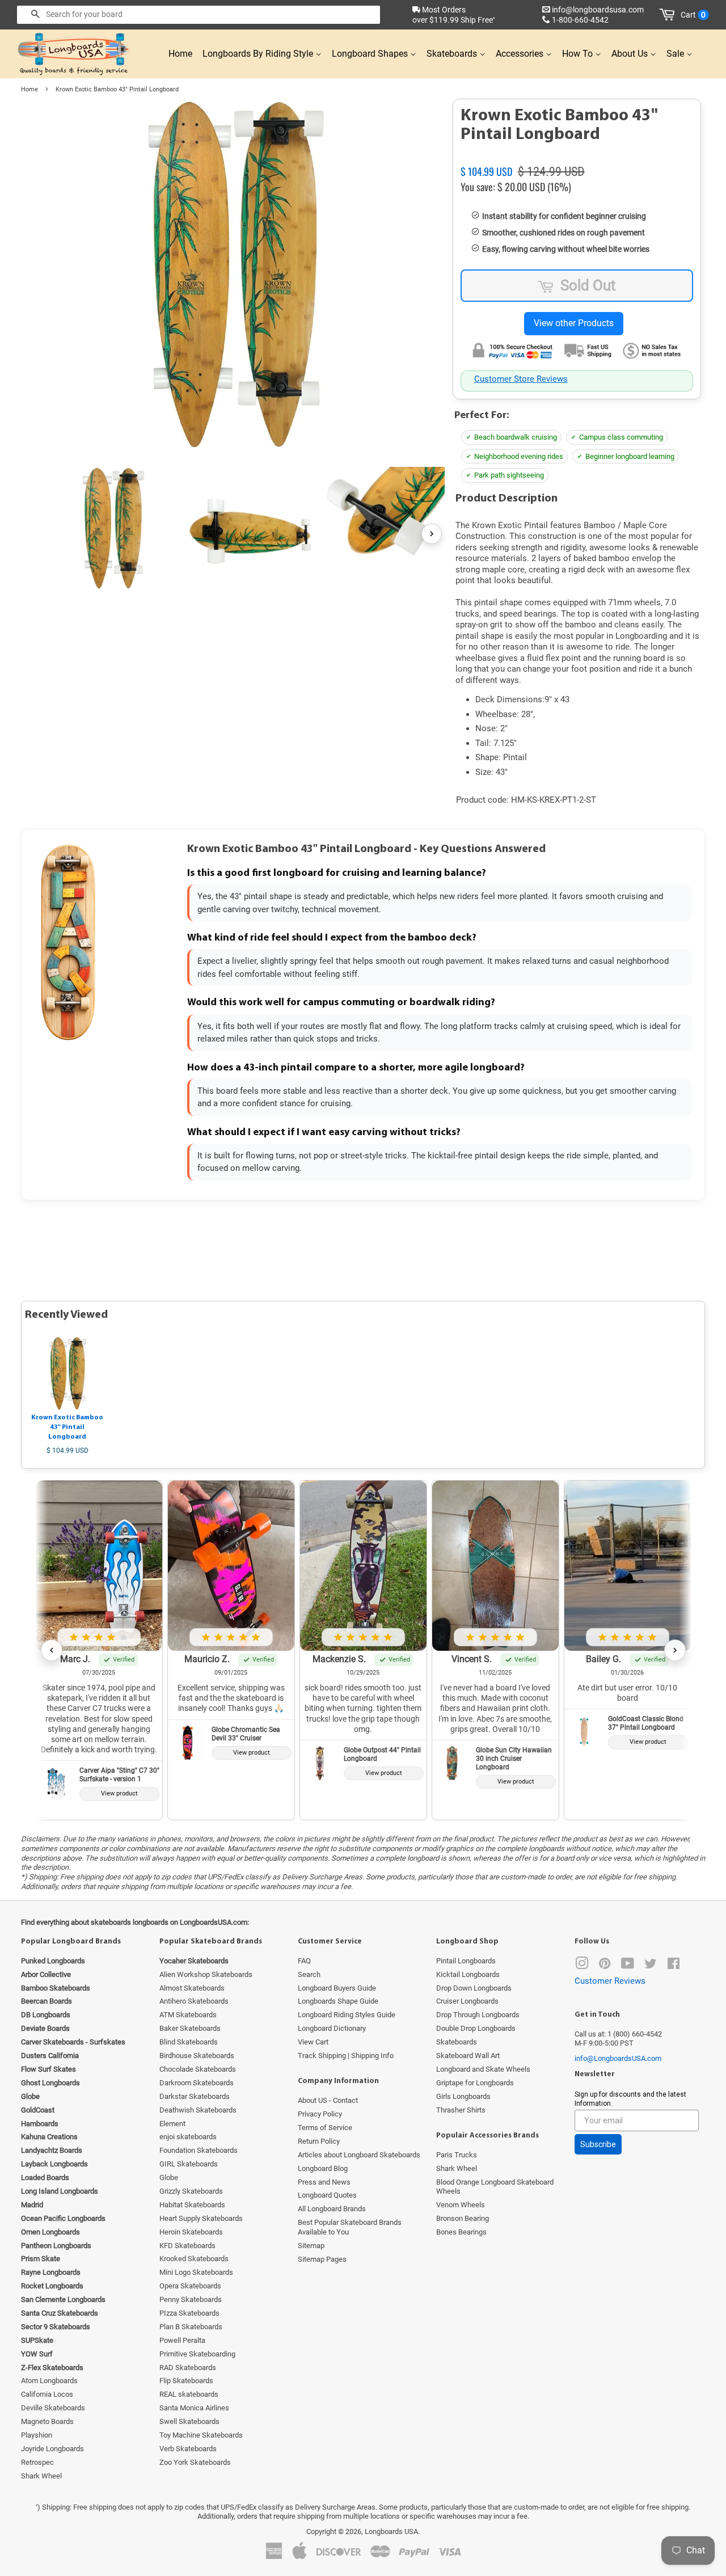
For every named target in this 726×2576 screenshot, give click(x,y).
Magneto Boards (47, 2421)
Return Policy (319, 2141)
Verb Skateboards (188, 2449)
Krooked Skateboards (194, 2259)
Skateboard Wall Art (468, 2056)
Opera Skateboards (190, 2286)
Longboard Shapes (371, 54)
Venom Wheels (461, 2205)
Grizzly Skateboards (191, 2191)
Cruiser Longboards (467, 2001)
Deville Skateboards (53, 2408)
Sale (676, 54)
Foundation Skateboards (199, 2150)
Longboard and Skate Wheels (483, 2069)
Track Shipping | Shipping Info (346, 2056)
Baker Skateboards (190, 2028)
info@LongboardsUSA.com (618, 2058)
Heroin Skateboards (191, 2232)
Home (180, 54)
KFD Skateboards (187, 2246)
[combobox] (199, 15)
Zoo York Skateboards (195, 2462)
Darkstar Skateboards (195, 2096)
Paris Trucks (457, 2155)
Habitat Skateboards (192, 2205)
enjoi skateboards (188, 2137)
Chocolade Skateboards (198, 2069)
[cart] (669, 15)
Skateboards (453, 54)
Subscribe (598, 2144)
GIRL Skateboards (189, 2164)
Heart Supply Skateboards (201, 2218)
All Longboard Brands (332, 2209)
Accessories (521, 54)
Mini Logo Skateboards (196, 2272)
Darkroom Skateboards (197, 2083)
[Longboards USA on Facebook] (674, 1966)
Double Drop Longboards (476, 2028)
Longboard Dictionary (332, 2028)
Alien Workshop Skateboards (206, 1974)
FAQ (304, 1961)
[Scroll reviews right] (675, 1650)
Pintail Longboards (466, 1961)
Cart (693, 15)
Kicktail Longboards (468, 1974)
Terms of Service (325, 2128)
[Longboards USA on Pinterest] (605, 1966)
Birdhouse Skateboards (197, 2056)
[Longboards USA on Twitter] (651, 1966)
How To (579, 54)
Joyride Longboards (52, 2449)
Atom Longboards (49, 2381)
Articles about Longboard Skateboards (359, 2155)
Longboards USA (391, 2531)
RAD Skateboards (188, 2368)
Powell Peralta (182, 2340)
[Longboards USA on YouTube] (628, 1966)
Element (172, 2124)
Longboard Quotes (327, 2195)
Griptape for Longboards (475, 2083)
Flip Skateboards (186, 2381)
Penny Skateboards (191, 2299)
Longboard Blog (323, 2168)
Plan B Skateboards (191, 2327)
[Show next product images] (432, 534)
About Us (631, 54)
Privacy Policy (320, 2114)
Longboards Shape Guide (338, 2001)
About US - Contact (328, 2100)
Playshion (37, 2435)
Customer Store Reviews (521, 379)
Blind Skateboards (189, 2042)
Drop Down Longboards (474, 1988)
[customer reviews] (577, 158)
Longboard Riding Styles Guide (347, 2015)
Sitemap (311, 2246)
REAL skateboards (189, 2394)
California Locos (47, 2394)
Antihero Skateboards (194, 2001)
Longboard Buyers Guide (337, 1988)
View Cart (313, 2042)
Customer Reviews (610, 1981)
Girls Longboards (463, 2096)
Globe (169, 2177)
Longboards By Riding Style (259, 54)
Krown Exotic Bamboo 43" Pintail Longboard (67, 1427)
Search (309, 1974)
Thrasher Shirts (461, 2110)
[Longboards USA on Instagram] (582, 1966)
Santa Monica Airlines (194, 2408)
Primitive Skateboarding (197, 2354)
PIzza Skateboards (189, 2313)
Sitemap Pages (322, 2259)
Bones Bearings (461, 2232)
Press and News (324, 2182)
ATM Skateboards (188, 2015)
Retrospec (37, 2462)
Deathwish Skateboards (198, 2110)
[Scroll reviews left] (52, 1650)
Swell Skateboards (189, 2421)
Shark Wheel (41, 2476)
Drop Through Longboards (478, 2015)
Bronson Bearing (463, 2218)
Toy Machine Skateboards (201, 2435)
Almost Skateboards (192, 1988)
